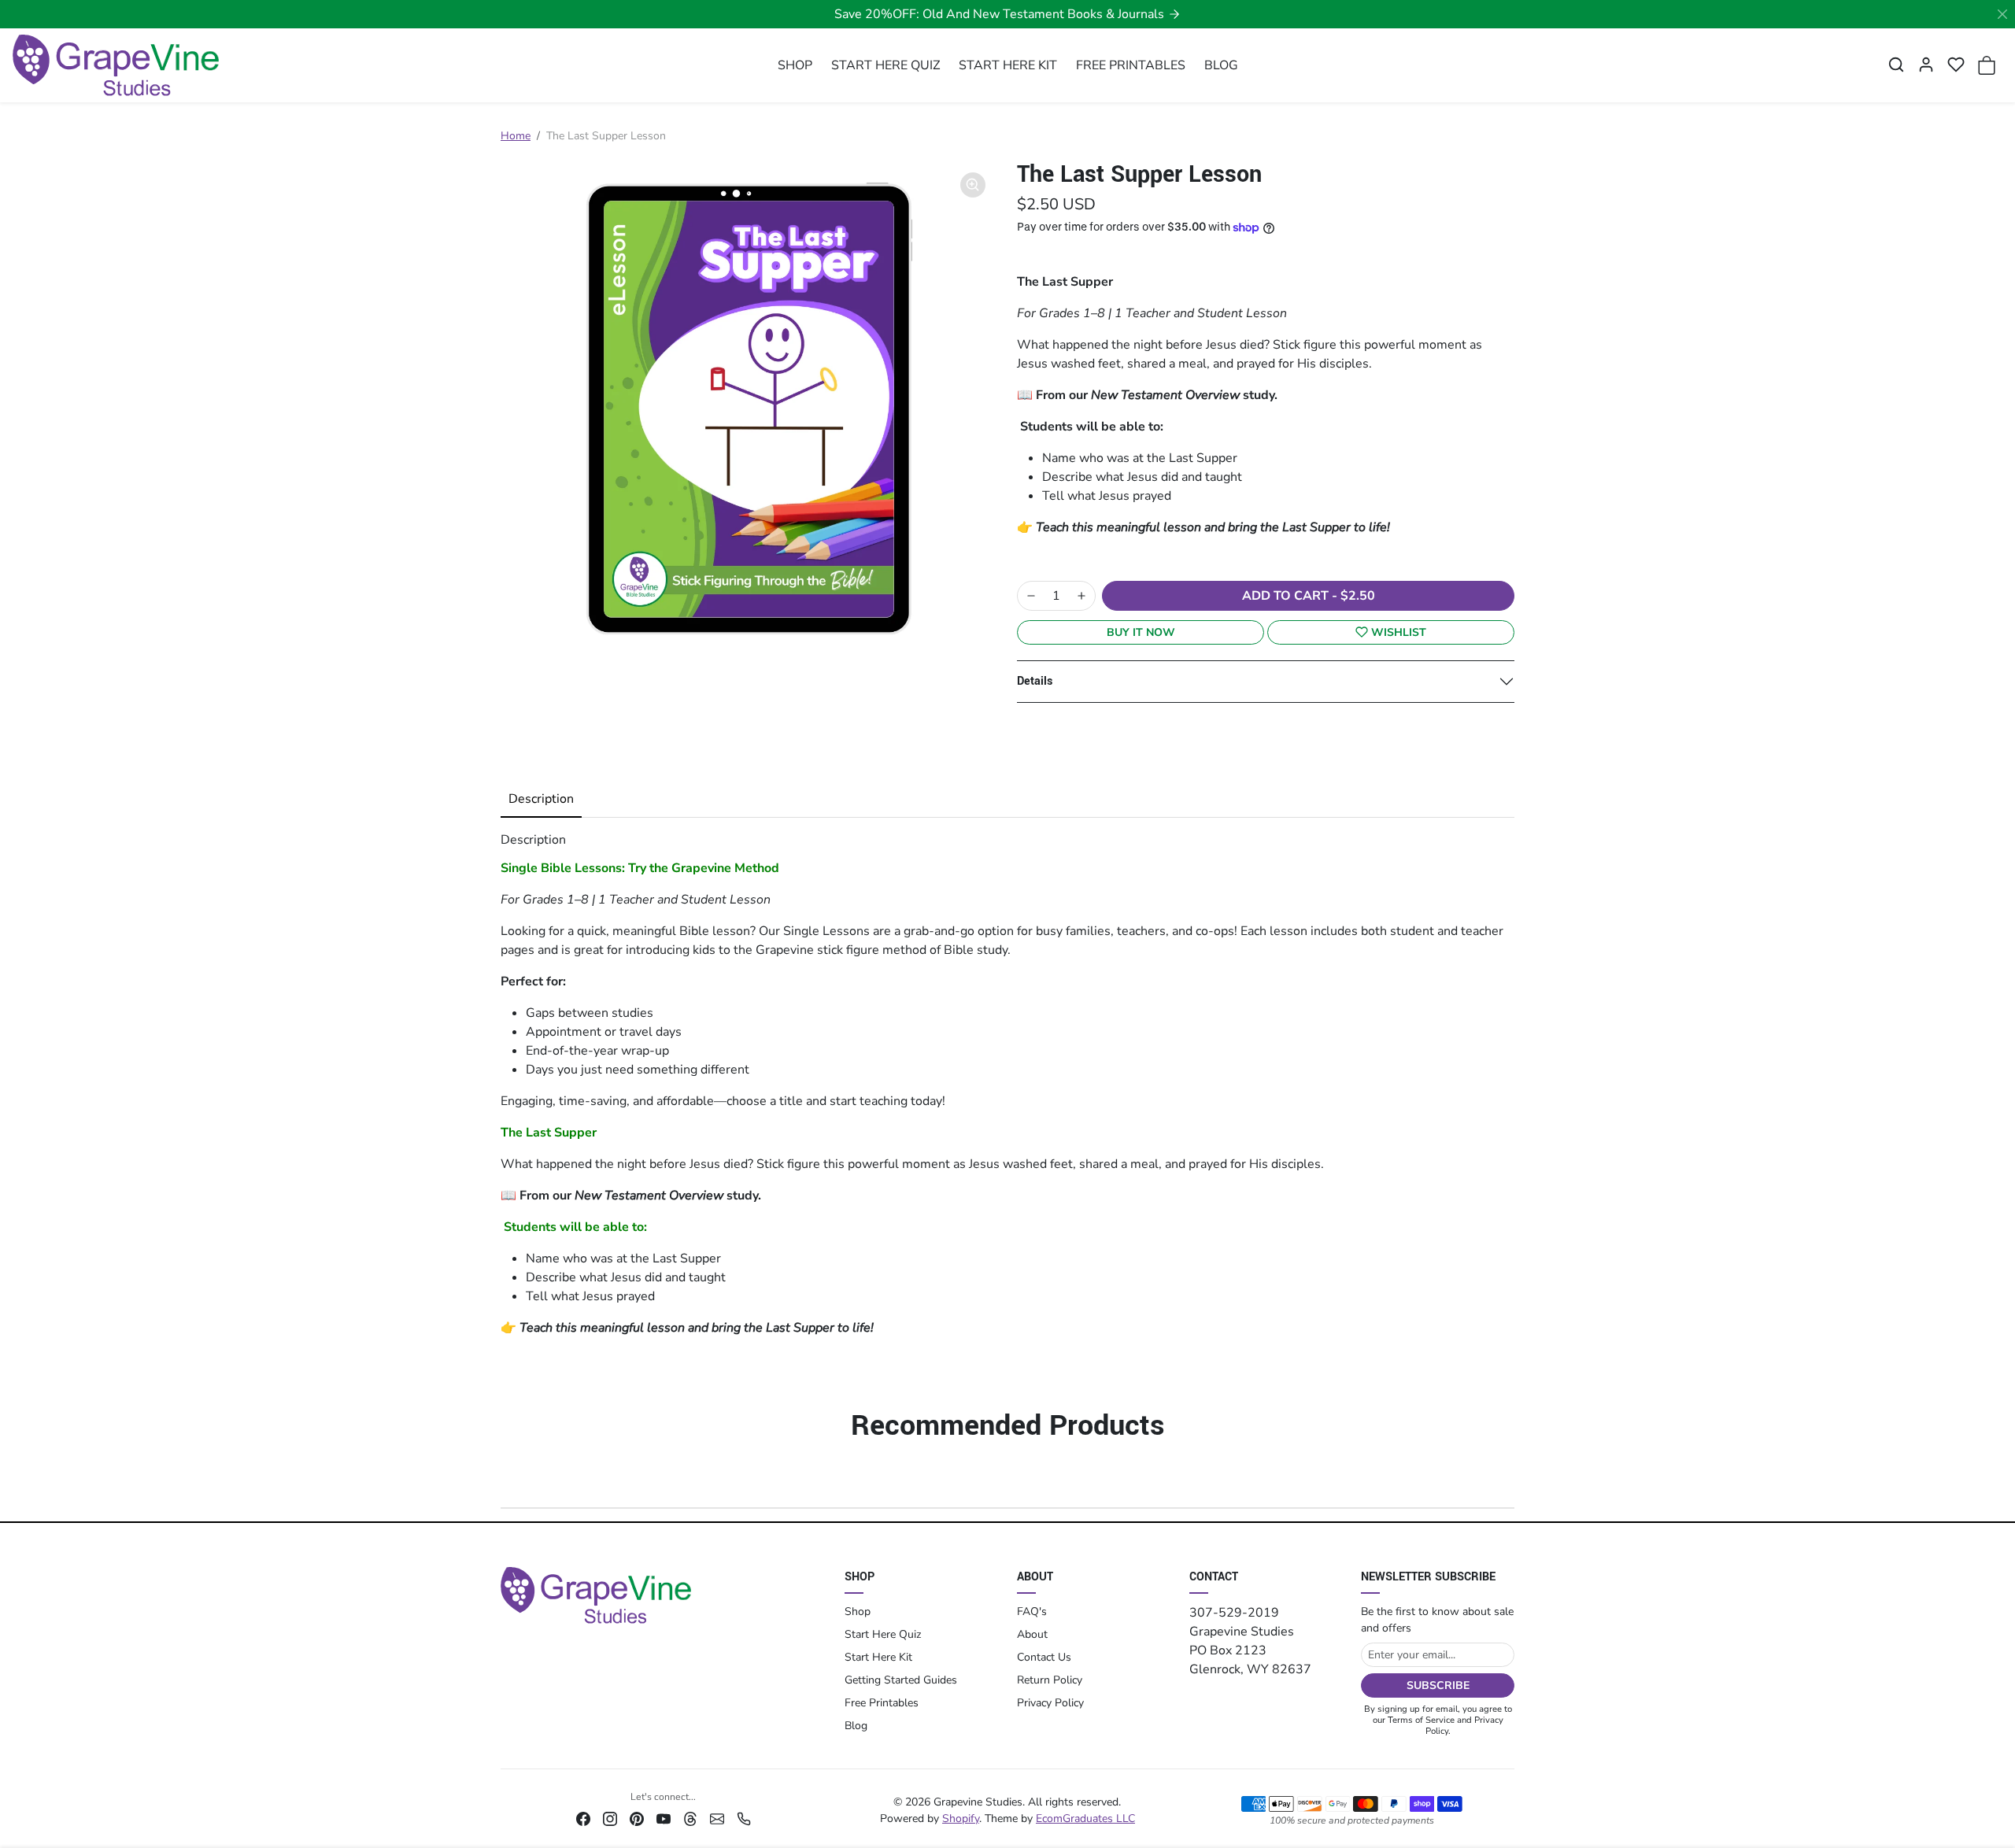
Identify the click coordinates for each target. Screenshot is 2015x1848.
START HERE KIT (1008, 65)
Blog (856, 1726)
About (1032, 1634)
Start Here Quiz (883, 1634)
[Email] (717, 1818)
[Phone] (744, 1818)
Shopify (961, 1818)
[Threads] (690, 1818)
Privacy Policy (1050, 1703)
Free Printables (882, 1703)
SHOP (795, 65)
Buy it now (1141, 632)
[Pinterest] (637, 1818)
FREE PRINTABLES (1131, 65)
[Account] (1926, 65)
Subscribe (1438, 1685)
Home (516, 136)
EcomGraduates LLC (1085, 1818)
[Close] (2002, 14)
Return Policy (1050, 1680)
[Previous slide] (508, 1471)
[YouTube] (664, 1818)
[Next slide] (1507, 1471)
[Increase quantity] (1081, 596)
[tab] (541, 800)
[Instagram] (610, 1818)
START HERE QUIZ (885, 65)
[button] (1896, 65)
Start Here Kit (878, 1657)
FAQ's (1032, 1611)
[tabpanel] (1007, 1084)
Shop (858, 1611)
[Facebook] (583, 1818)
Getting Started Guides (901, 1680)
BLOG (1221, 65)
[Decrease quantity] (1031, 596)
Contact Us (1044, 1657)
